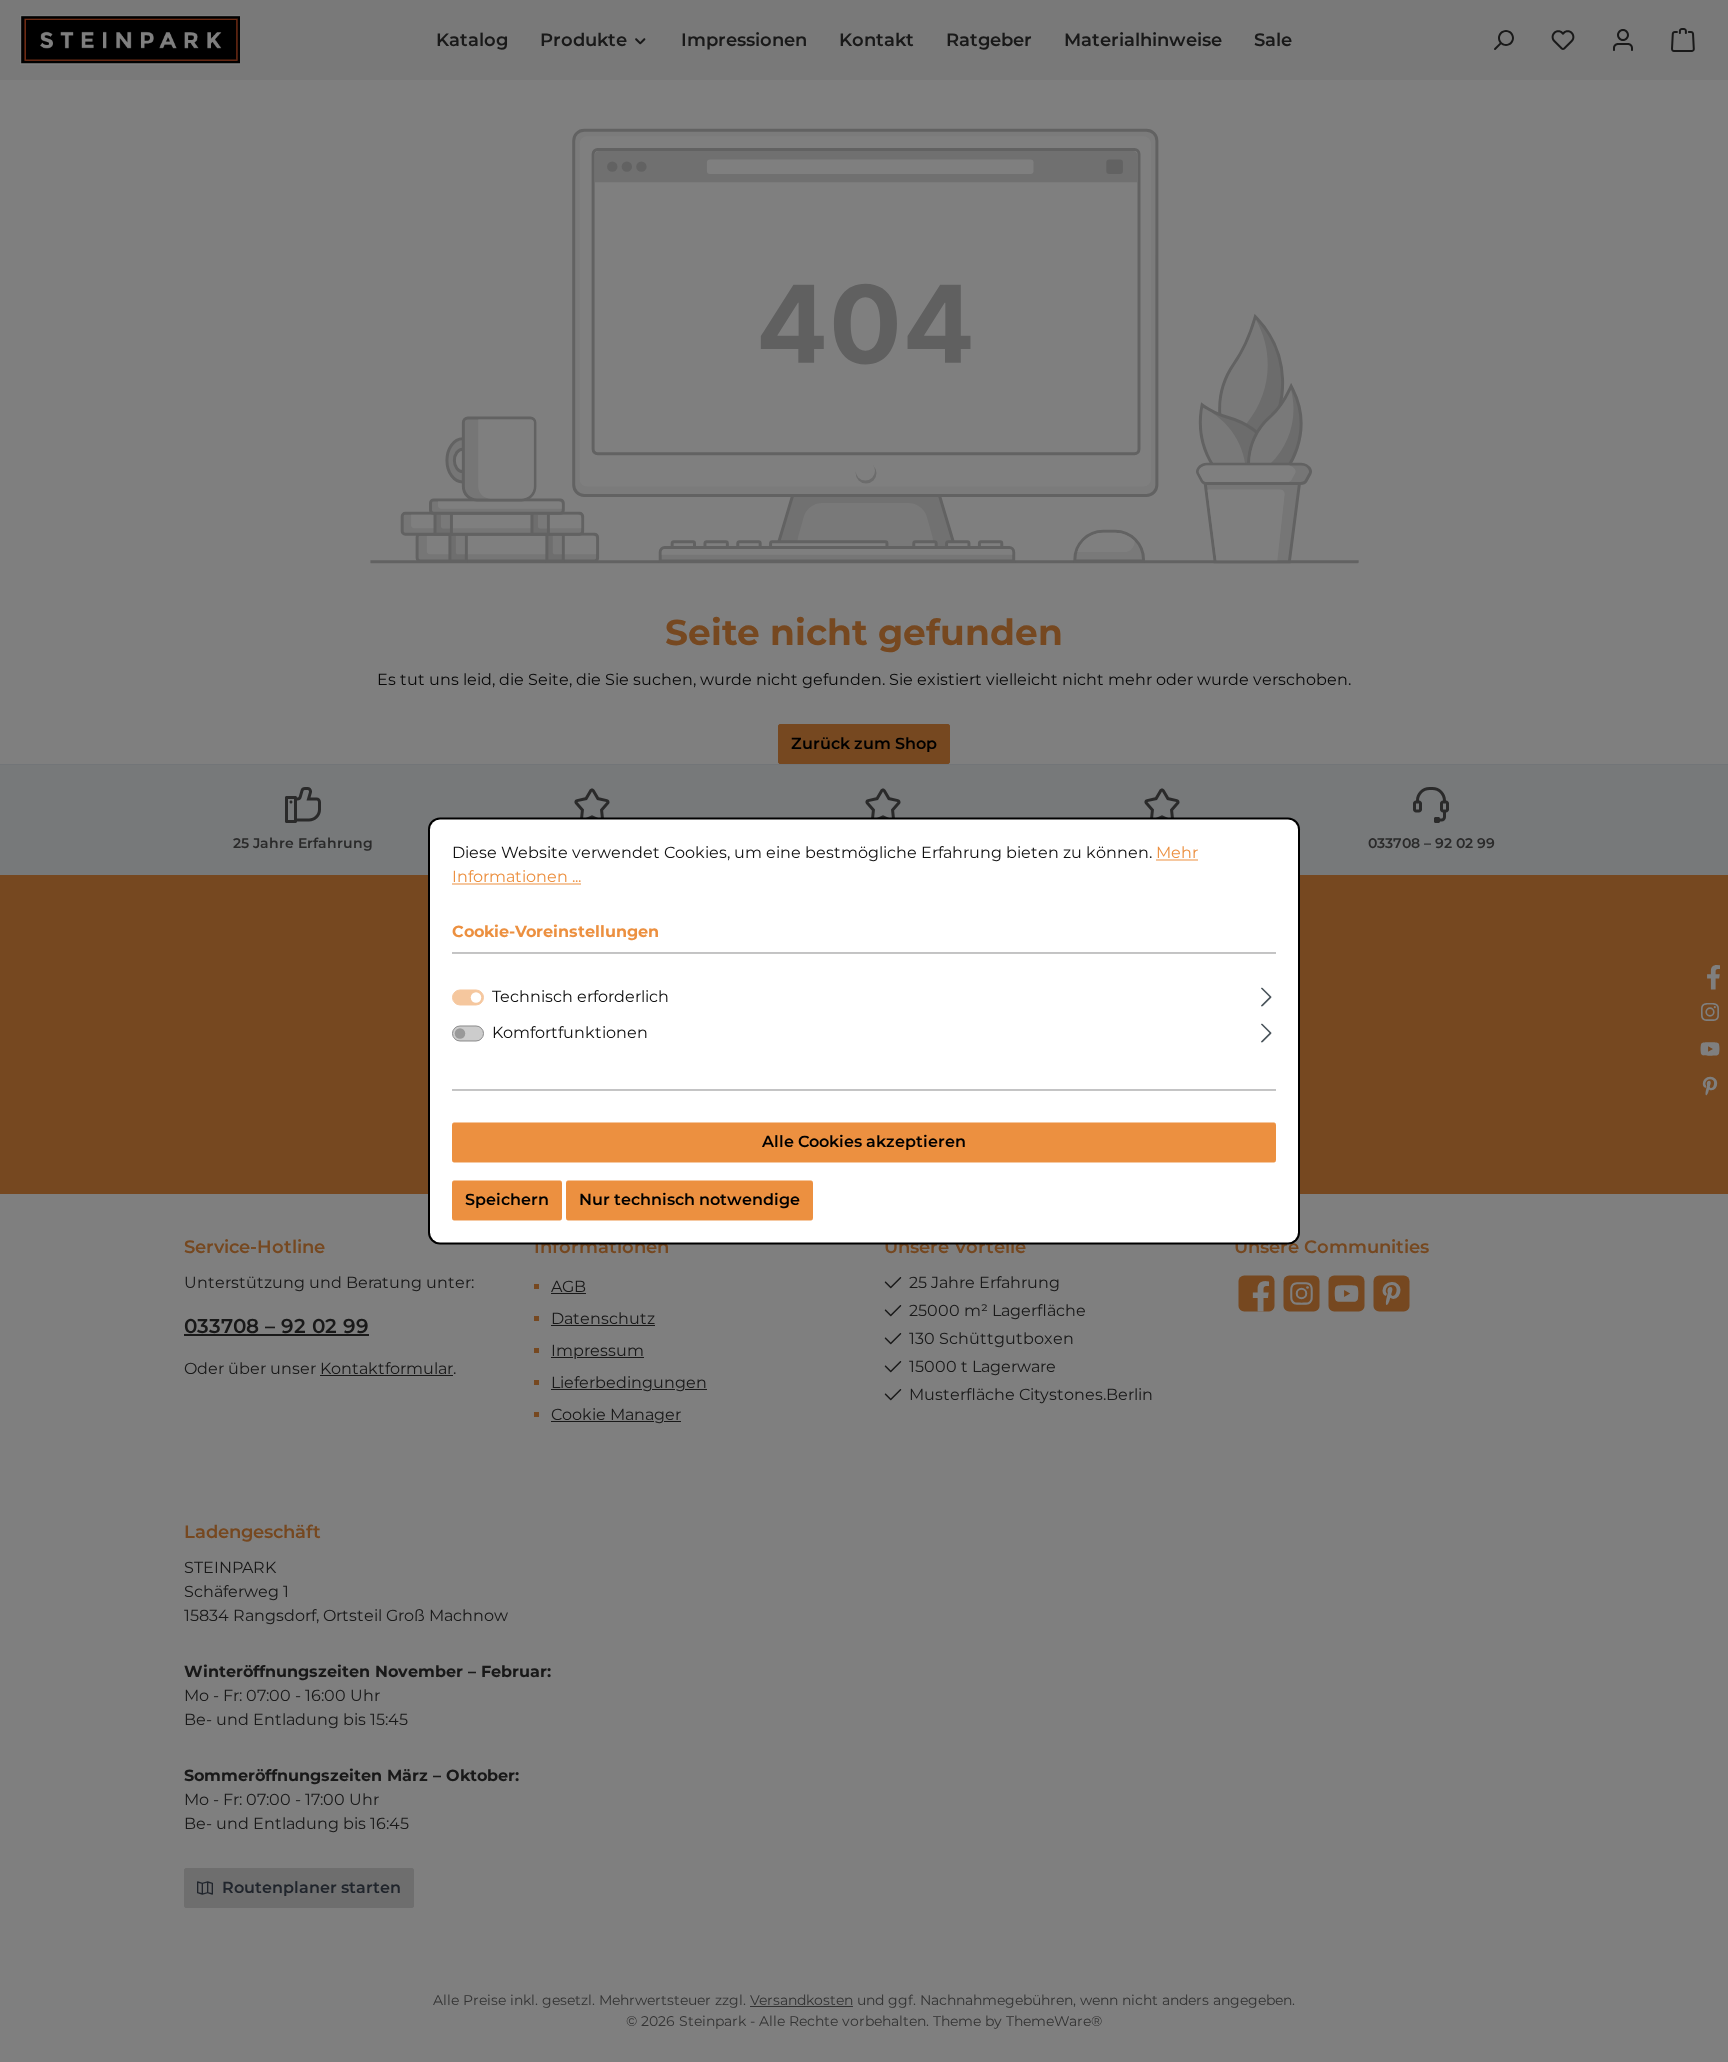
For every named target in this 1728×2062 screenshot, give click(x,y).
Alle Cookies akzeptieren (864, 1142)
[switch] (468, 1034)
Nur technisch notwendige (689, 1200)
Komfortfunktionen (570, 1033)
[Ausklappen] (1266, 995)
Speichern (507, 1200)
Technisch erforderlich (580, 997)
